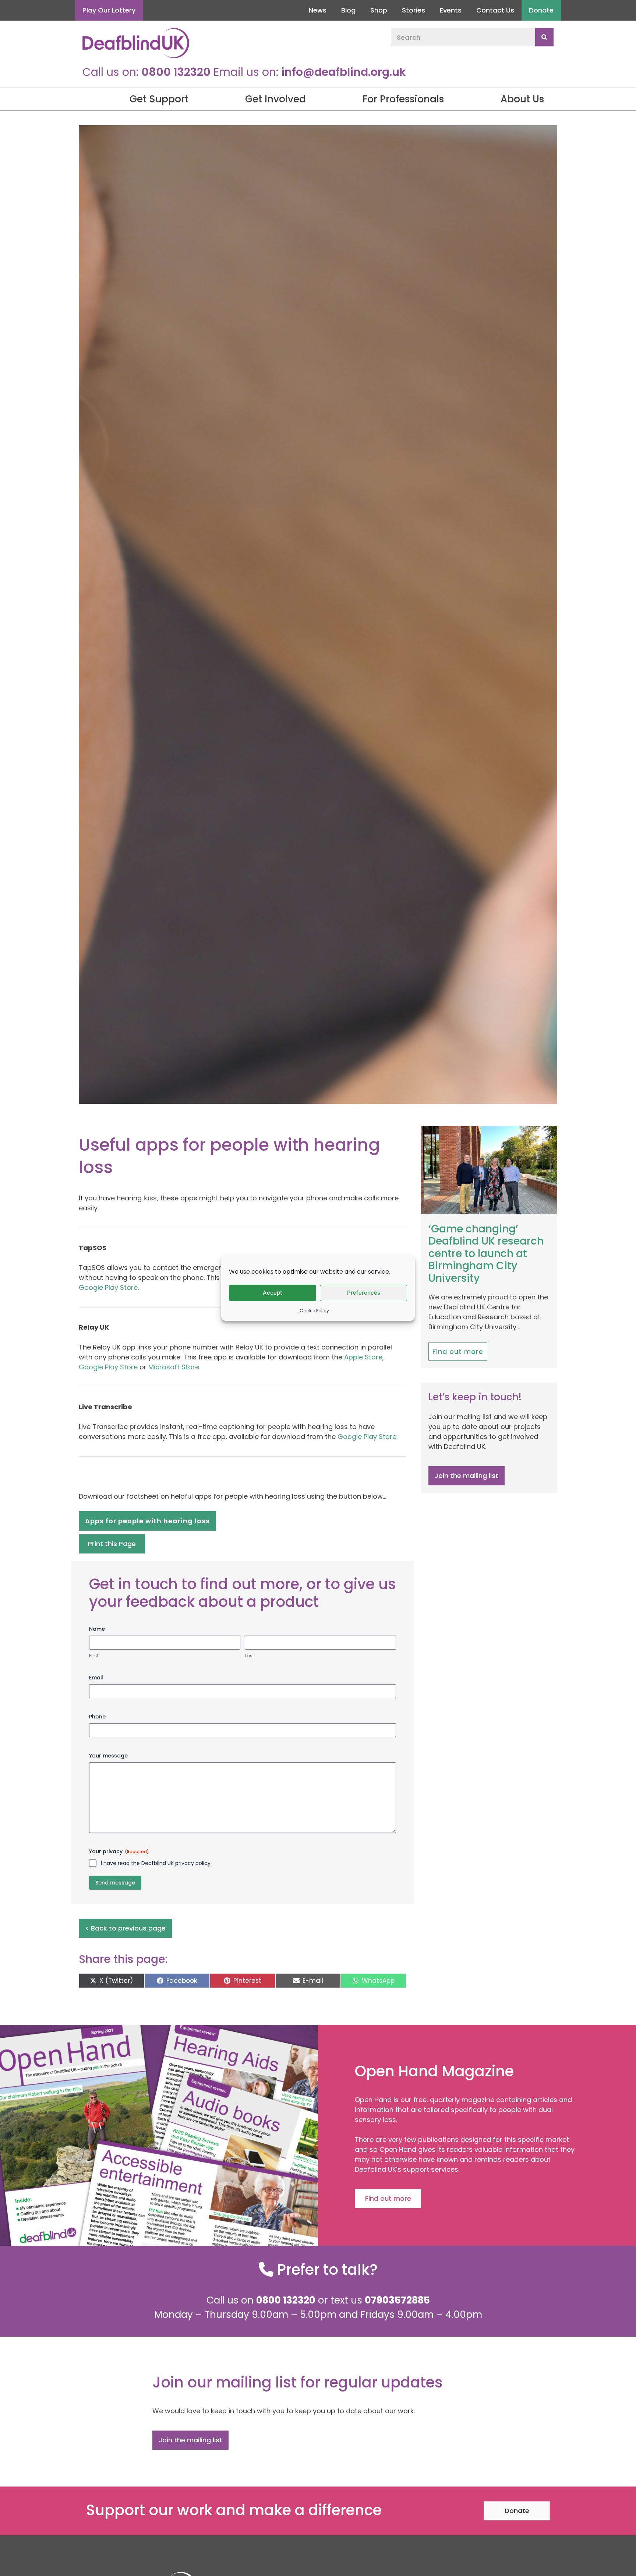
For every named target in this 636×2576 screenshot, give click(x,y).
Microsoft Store (174, 1367)
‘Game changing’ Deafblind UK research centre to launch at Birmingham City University (486, 1254)
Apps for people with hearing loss (147, 1521)
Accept (273, 1293)
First (94, 1656)
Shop (379, 10)
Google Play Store (108, 1287)
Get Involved (275, 99)
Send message (115, 1883)
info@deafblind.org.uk (344, 72)
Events (451, 10)
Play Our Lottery (109, 10)
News (318, 10)
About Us (522, 99)
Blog (348, 10)
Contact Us (495, 10)
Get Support (159, 99)
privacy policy (193, 1863)
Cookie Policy (314, 1311)
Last (249, 1656)
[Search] (544, 37)
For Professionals (403, 99)
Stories (414, 10)
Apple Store (363, 1357)
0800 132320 (176, 72)
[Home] (82, 99)
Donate (541, 10)
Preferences (364, 1293)
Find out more (458, 1352)
